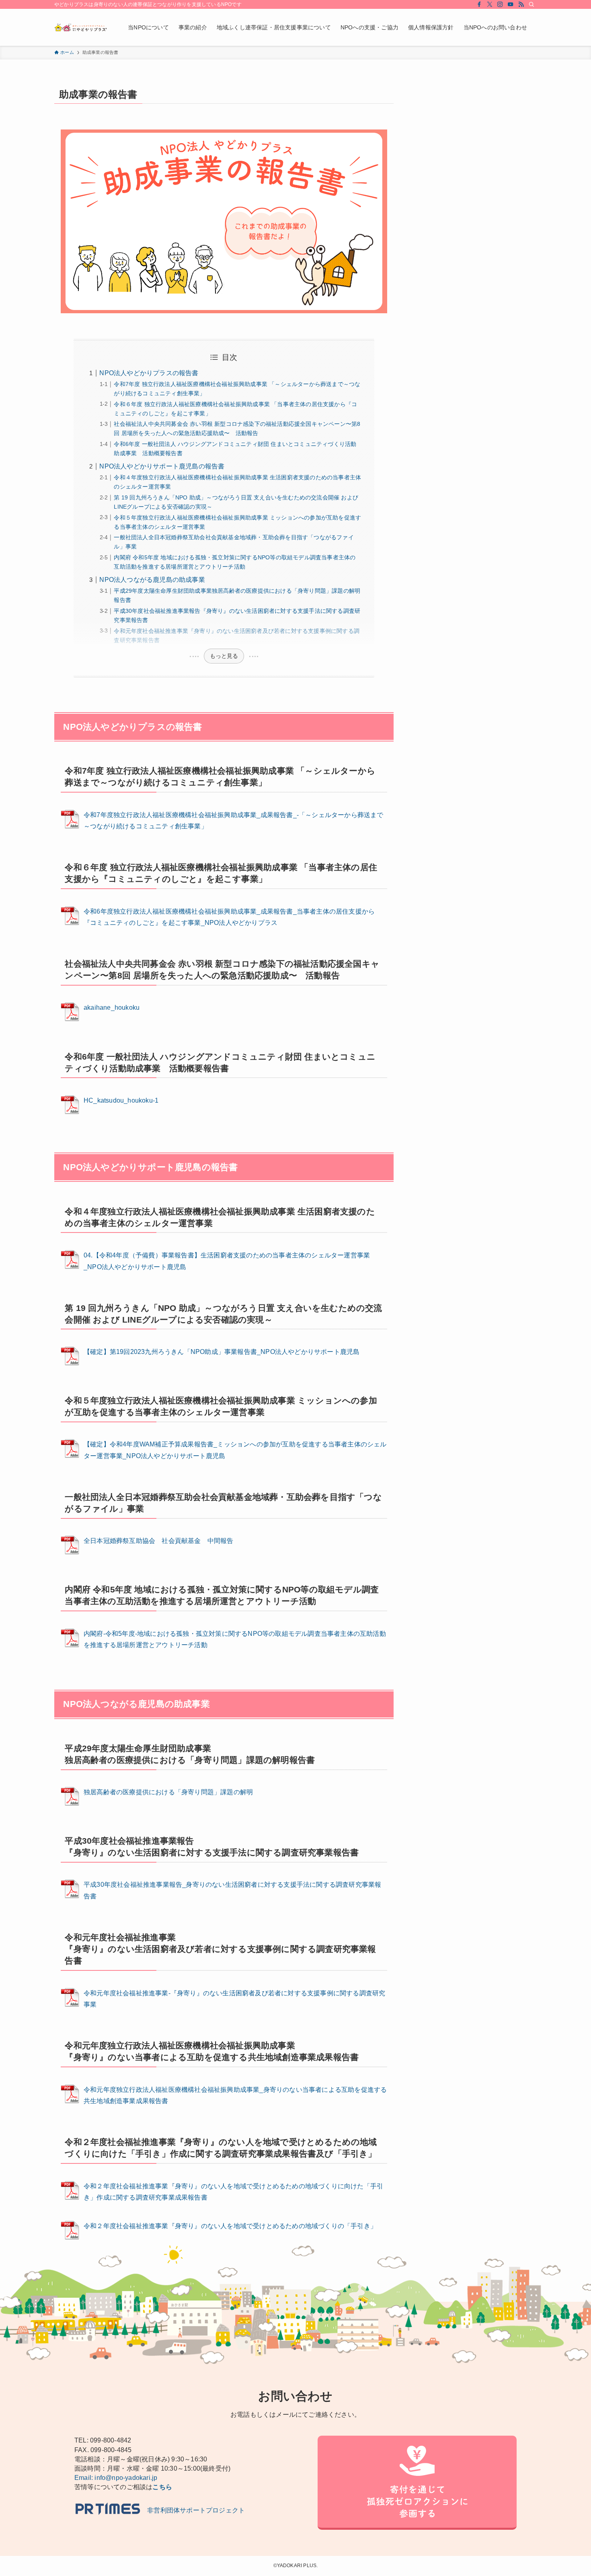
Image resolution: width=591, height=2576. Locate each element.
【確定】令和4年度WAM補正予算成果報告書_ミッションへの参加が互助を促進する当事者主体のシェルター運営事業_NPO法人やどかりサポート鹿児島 (235, 1450)
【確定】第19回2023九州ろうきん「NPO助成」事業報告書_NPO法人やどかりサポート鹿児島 (222, 1352)
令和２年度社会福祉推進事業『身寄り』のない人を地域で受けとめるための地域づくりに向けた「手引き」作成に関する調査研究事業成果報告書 (233, 2192)
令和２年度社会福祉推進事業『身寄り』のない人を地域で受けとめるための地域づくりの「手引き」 (230, 2226)
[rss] (521, 4)
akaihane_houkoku (112, 1008)
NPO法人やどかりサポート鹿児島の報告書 (162, 466)
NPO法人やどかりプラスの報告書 (149, 373)
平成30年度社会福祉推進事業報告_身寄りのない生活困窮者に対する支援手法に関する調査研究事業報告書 (232, 1890)
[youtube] (511, 4)
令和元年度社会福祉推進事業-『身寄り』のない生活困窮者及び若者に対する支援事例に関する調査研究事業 (234, 1999)
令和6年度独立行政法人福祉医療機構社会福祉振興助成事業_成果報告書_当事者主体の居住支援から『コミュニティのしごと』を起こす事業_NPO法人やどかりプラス (229, 917)
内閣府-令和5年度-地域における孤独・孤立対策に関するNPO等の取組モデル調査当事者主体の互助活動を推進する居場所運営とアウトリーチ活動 (235, 1639)
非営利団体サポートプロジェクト (193, 2510)
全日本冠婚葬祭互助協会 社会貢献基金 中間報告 (159, 1541)
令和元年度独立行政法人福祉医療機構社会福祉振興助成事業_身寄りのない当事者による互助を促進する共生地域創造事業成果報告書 (235, 2095)
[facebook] (479, 4)
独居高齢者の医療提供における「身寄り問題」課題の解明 (168, 1792)
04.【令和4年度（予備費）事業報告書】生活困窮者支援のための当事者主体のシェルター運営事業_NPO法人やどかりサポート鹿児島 (227, 1261)
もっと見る (224, 656)
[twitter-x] (490, 4)
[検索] (531, 4)
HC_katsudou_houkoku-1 (121, 1100)
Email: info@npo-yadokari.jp (116, 2478)
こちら (162, 2487)
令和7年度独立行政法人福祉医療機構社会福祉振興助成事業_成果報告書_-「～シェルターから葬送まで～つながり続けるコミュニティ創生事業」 (234, 821)
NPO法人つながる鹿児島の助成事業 (152, 580)
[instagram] (500, 4)
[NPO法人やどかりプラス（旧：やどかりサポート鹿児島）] (81, 27)
